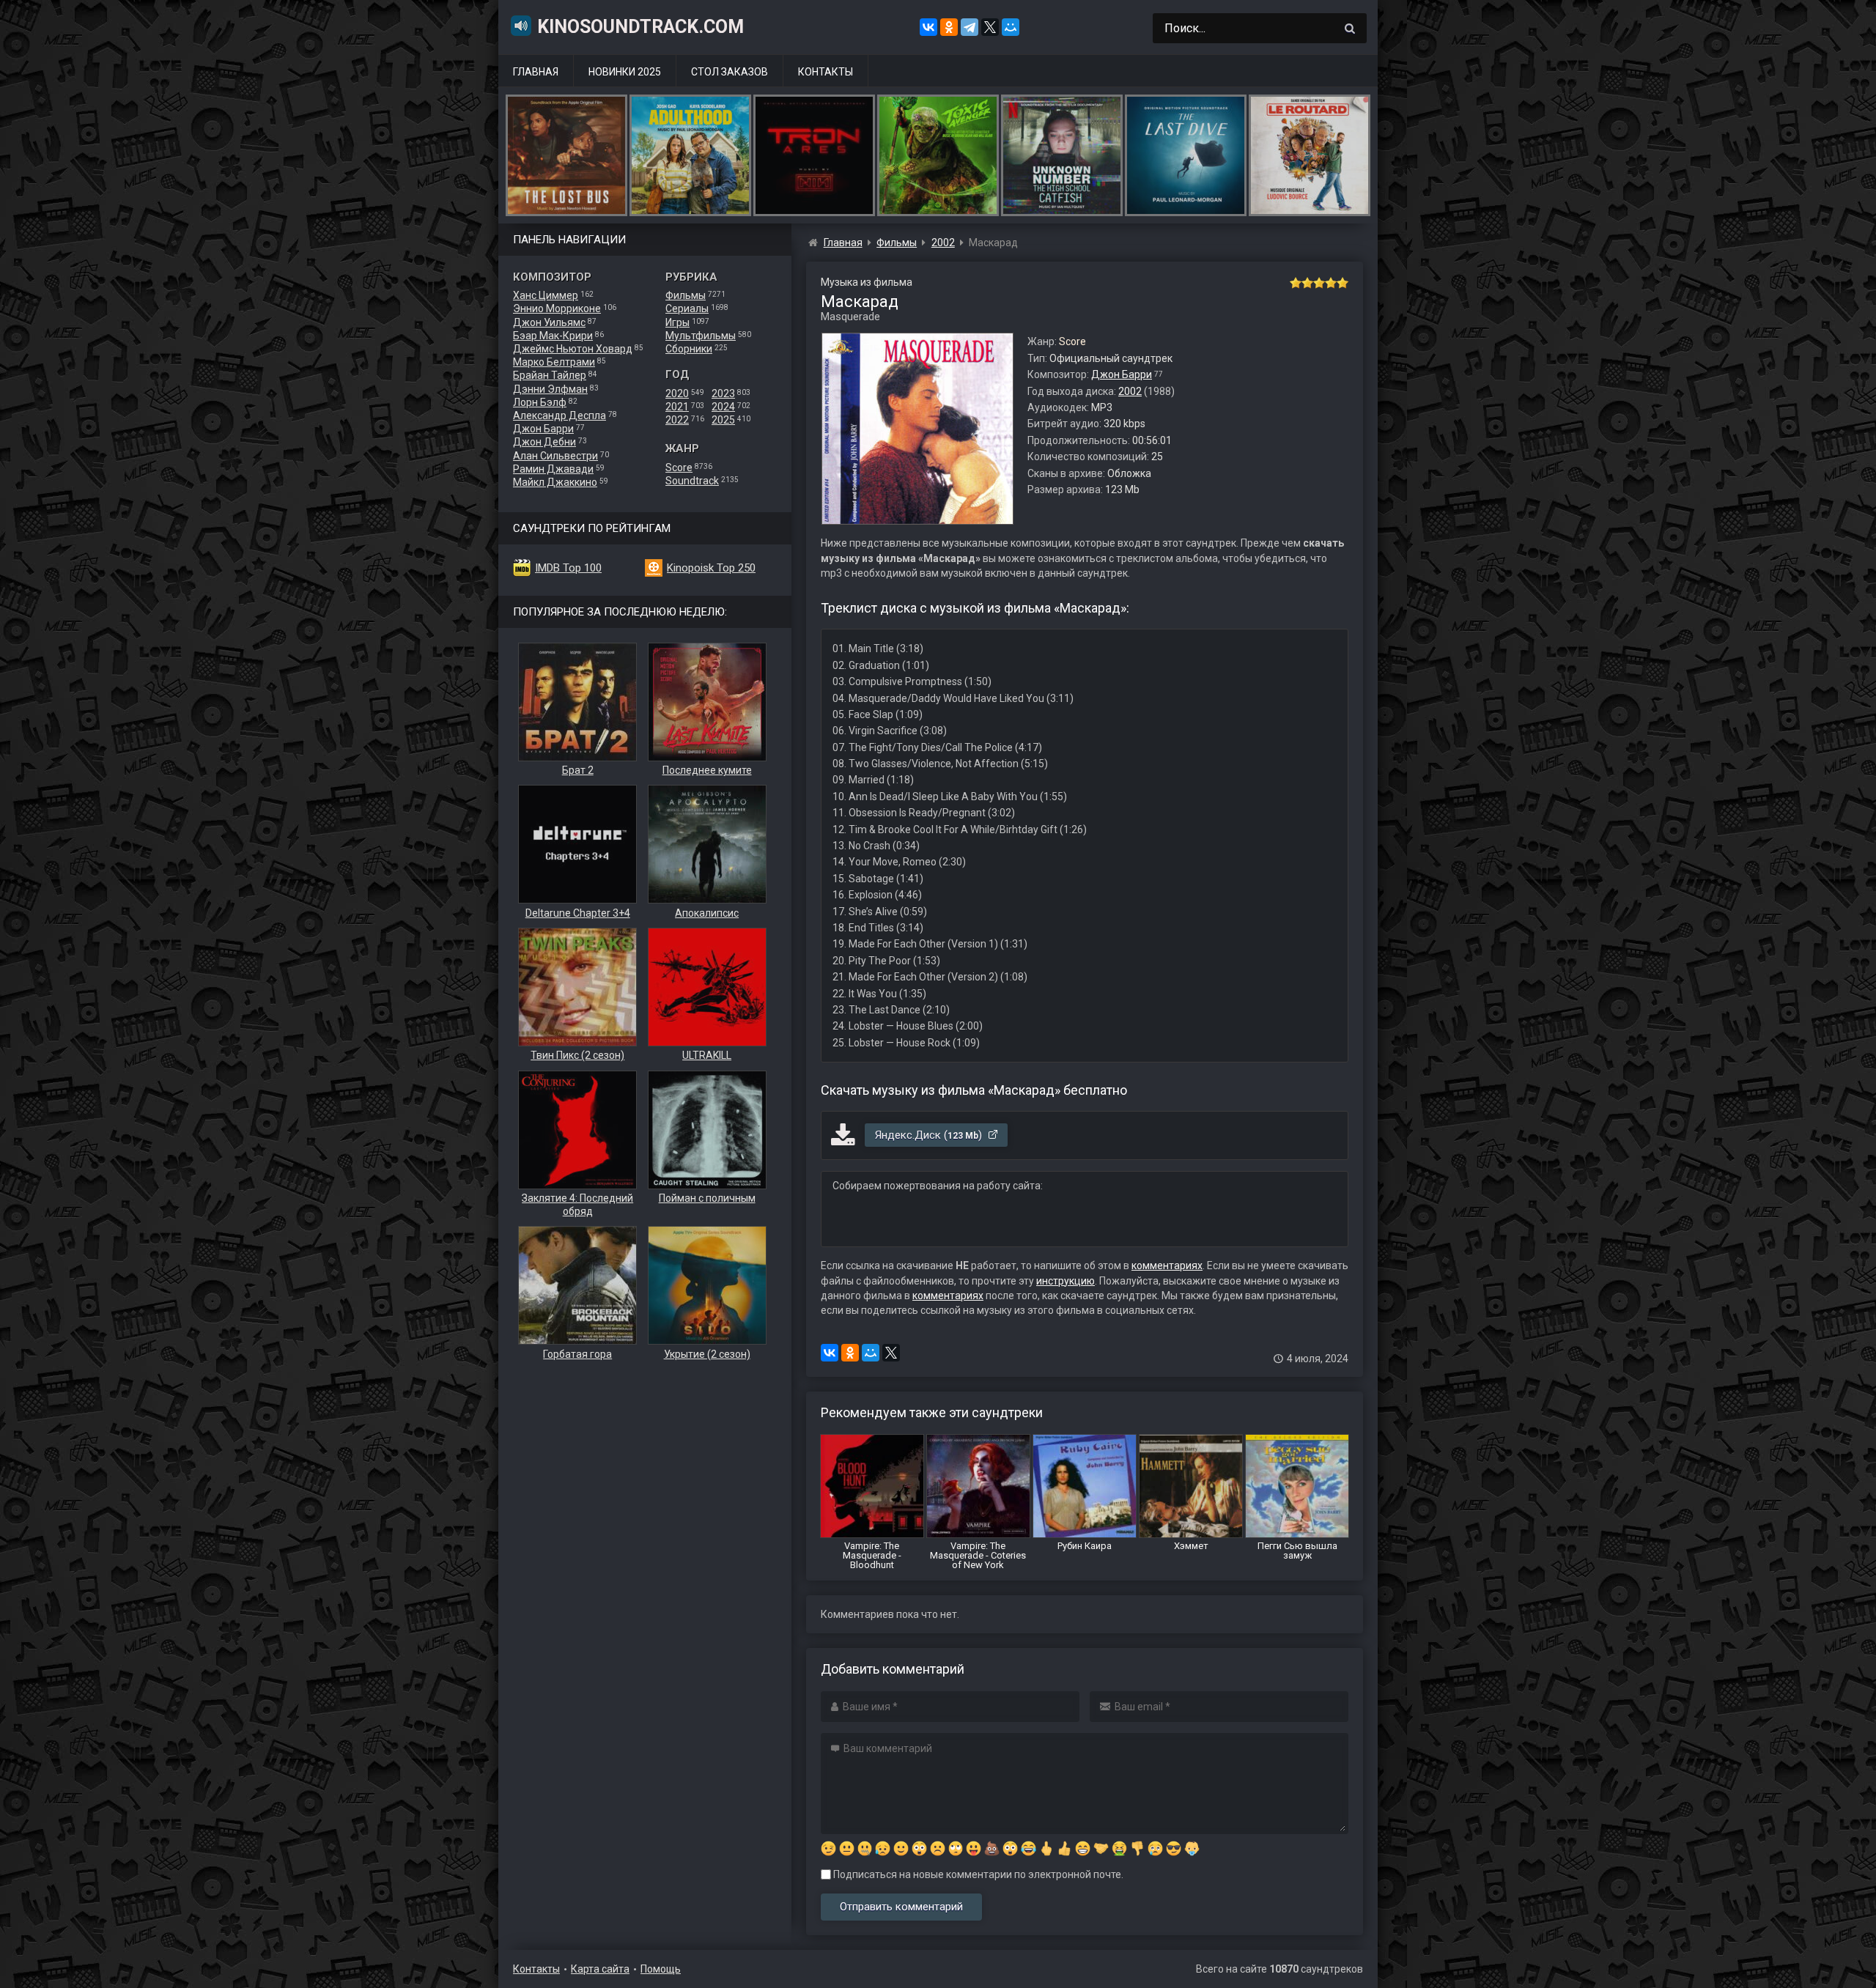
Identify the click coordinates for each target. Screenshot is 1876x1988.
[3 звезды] (1319, 283)
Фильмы (686, 295)
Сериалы (687, 308)
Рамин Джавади (553, 469)
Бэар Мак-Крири (553, 336)
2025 (723, 420)
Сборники (689, 349)
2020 (677, 393)
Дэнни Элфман (550, 389)
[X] (990, 27)
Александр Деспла (560, 415)
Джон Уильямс (549, 322)
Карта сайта (600, 1969)
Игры (677, 322)
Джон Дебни (544, 442)
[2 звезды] (1307, 283)
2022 (677, 420)
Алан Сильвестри (555, 456)
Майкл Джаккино (555, 482)
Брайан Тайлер (550, 375)
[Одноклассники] (949, 27)
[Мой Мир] (1011, 27)
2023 (723, 393)
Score (679, 468)
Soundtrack (692, 481)
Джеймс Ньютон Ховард (573, 349)
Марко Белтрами (554, 362)
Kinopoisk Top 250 (711, 568)
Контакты (826, 72)
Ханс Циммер (546, 295)
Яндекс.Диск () (930, 1135)
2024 (723, 407)
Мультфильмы (701, 336)
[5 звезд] (1343, 283)
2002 (1130, 391)
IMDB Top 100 (568, 568)
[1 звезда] (1296, 283)
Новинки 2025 (625, 72)
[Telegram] (970, 27)
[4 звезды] (1331, 283)
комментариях (1167, 1265)
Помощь (661, 1969)
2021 (677, 407)
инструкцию (1066, 1281)
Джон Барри (543, 429)
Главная (536, 72)
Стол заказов (730, 72)
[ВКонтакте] (928, 27)
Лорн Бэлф (540, 402)
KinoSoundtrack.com (640, 27)
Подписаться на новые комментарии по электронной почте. (977, 1874)
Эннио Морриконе (557, 308)
